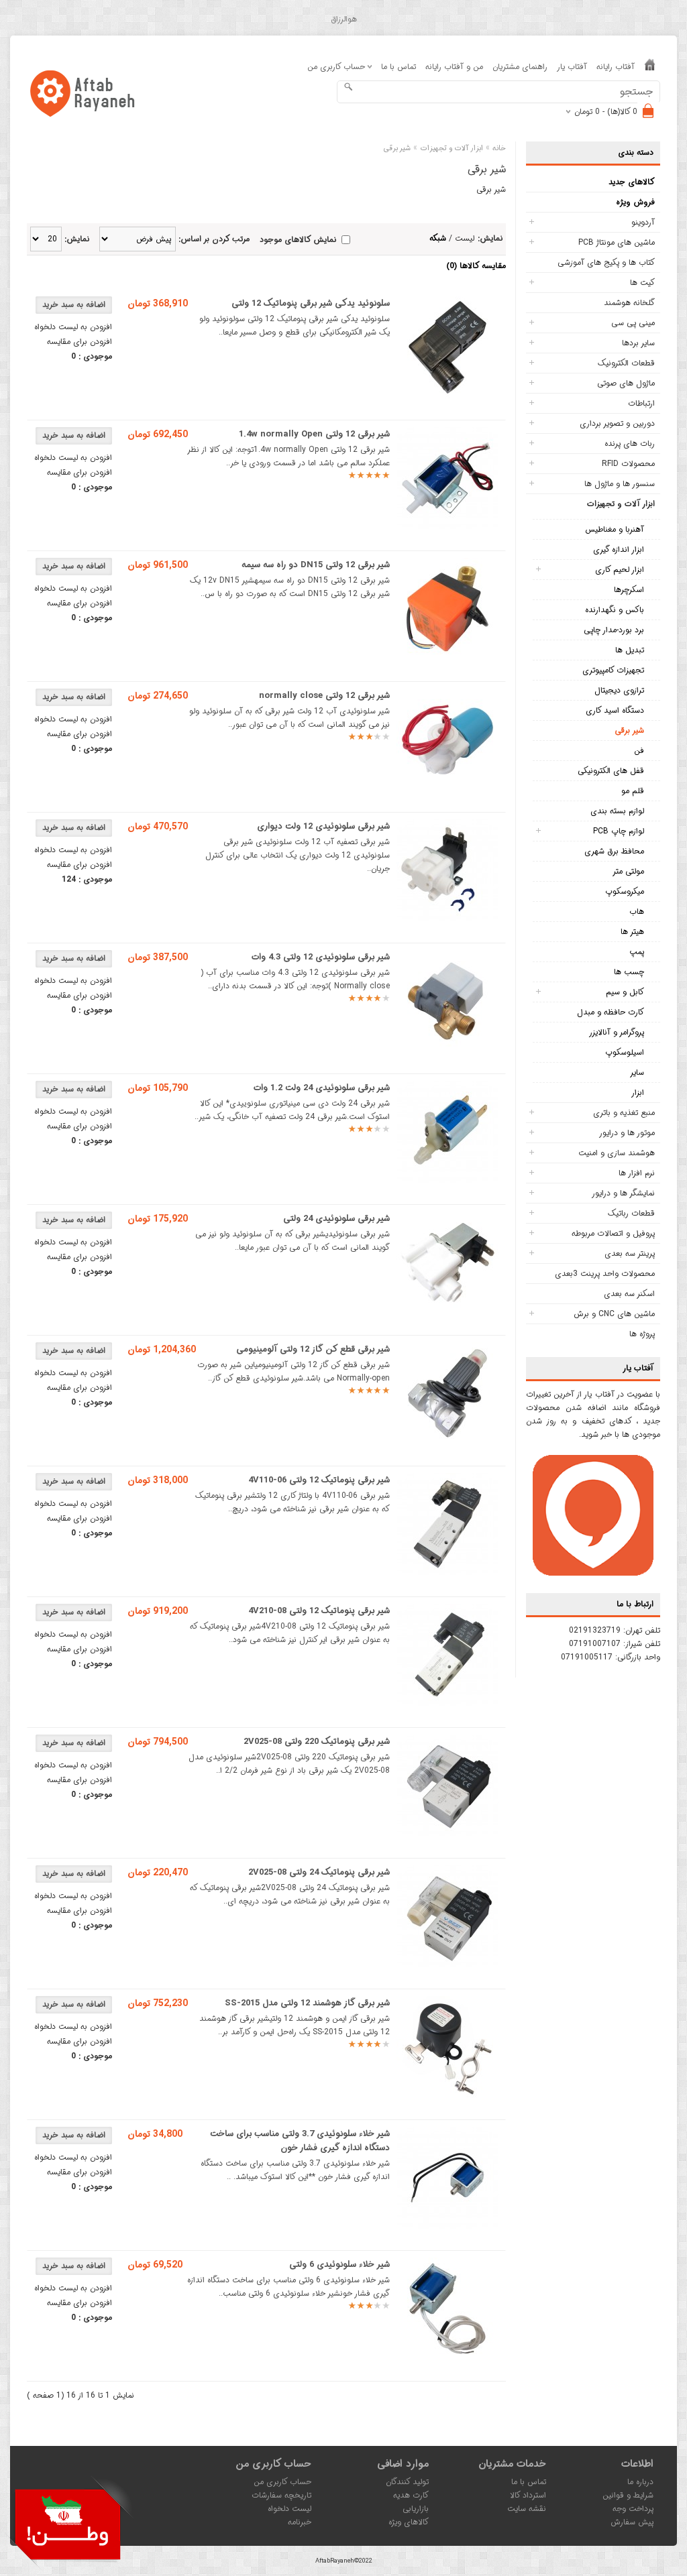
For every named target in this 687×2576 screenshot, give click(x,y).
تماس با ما (399, 67)
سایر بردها (638, 343)
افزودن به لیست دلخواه (73, 327)
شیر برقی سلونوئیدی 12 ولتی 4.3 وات (321, 957)
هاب (637, 912)
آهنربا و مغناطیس (615, 529)
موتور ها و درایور (627, 1133)
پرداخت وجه (633, 2509)
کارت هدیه (411, 2495)
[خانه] (650, 67)
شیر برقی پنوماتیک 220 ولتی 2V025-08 (317, 1742)
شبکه (438, 238)
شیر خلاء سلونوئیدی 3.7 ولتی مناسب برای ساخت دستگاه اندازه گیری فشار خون (300, 2141)
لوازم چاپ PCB (619, 831)
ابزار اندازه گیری (619, 549)
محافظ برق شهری (614, 851)
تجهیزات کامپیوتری (613, 670)
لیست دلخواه (289, 2509)
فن (639, 751)
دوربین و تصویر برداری (617, 423)
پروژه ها (642, 1334)
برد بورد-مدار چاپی (614, 630)
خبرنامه (300, 2522)
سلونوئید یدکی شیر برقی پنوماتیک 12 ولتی (311, 303)
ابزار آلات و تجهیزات (621, 504)
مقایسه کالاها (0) (476, 266)
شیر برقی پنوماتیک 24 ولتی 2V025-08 (319, 1872)
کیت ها (642, 283)
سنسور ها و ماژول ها (620, 484)
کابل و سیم (625, 992)
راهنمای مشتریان (520, 67)
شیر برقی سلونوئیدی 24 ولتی (336, 1219)
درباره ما (640, 2482)
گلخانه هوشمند (629, 303)
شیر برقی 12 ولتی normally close (324, 696)
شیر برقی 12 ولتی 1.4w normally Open (314, 434)
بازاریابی (416, 2509)
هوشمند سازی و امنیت (617, 1153)
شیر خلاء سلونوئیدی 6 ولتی (339, 2265)
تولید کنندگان (407, 2482)
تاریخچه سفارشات (281, 2495)
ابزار (638, 1093)
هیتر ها (632, 932)
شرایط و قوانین (628, 2495)
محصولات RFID (628, 464)
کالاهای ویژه (409, 2522)
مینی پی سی (633, 323)
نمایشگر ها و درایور (623, 1193)
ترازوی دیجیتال (619, 690)
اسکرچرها (629, 590)
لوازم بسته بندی (617, 811)
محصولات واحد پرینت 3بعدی (605, 1274)
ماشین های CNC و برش (614, 1314)
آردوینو (643, 222)
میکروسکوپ (625, 891)
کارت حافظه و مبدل (611, 1012)
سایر (637, 1072)
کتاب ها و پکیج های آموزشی (606, 262)
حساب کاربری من (282, 2482)
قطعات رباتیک (631, 1213)
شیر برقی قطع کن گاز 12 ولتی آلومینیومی (313, 1349)
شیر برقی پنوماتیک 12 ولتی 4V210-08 (319, 1611)
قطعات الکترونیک (626, 363)
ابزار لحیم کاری (620, 570)
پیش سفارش (632, 2522)
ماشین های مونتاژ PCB (617, 242)
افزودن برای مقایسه (80, 342)
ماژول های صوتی (626, 383)
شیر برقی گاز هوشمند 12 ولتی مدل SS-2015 (307, 2003)
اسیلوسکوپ (625, 1052)
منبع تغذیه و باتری (624, 1113)
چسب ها (629, 972)
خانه (499, 149)
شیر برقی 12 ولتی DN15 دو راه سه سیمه (316, 565)
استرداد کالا (528, 2495)
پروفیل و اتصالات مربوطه (613, 1233)
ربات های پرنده (630, 444)
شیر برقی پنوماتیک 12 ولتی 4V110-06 (319, 1480)
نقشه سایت (527, 2509)
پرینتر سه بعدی (630, 1253)
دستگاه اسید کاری (615, 710)
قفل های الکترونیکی (611, 771)
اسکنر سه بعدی (629, 1294)
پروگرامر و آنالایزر (617, 1032)
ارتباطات (641, 403)
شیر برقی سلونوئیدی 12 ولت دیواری (323, 826)
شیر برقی (629, 730)
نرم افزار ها (637, 1173)
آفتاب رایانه (616, 67)
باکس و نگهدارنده (615, 610)
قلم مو (633, 791)
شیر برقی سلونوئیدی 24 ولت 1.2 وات (322, 1088)
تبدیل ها (630, 650)
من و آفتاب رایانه (454, 67)
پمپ (637, 952)
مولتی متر (628, 871)
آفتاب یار (572, 67)
